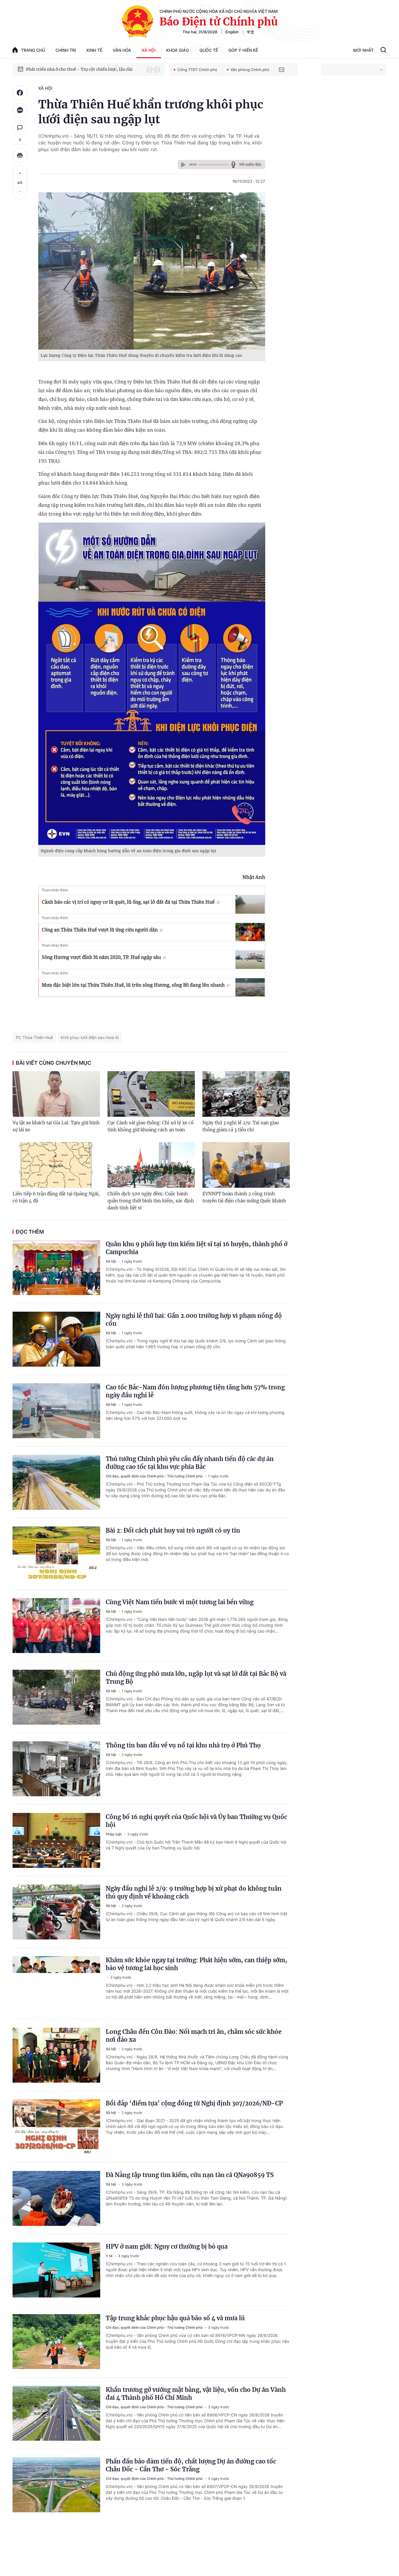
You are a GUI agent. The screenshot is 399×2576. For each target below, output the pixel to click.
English (232, 32)
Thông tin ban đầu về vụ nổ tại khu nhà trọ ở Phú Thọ (183, 1745)
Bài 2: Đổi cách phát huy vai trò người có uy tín (173, 1530)
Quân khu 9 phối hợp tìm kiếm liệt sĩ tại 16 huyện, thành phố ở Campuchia (197, 1248)
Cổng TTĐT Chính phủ (197, 70)
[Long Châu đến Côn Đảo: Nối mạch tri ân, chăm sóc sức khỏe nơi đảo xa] (56, 2055)
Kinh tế (94, 50)
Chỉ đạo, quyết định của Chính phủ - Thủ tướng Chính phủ (155, 1476)
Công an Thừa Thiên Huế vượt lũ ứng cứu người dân (100, 930)
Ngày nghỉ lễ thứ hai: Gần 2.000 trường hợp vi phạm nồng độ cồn (194, 1320)
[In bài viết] (20, 155)
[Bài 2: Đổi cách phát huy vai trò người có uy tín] (56, 1554)
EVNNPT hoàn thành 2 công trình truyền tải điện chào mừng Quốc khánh (244, 1197)
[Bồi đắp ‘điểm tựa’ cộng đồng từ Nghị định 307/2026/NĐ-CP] (56, 2127)
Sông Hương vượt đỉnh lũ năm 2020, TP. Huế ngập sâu (101, 957)
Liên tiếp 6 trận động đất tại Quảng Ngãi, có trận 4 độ (56, 1197)
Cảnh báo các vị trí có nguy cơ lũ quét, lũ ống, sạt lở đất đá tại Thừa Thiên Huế (128, 902)
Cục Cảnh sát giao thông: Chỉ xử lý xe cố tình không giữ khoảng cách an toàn (150, 1126)
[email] (282, 70)
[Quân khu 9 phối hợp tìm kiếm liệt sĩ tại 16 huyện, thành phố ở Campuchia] (56, 1268)
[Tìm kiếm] (383, 51)
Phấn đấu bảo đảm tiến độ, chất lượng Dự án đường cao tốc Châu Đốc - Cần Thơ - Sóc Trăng (191, 2465)
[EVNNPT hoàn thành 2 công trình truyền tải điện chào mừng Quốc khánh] (246, 1165)
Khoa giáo (178, 50)
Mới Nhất (363, 50)
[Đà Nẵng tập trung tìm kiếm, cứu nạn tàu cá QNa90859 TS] (56, 2198)
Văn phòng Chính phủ (250, 70)
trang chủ (33, 50)
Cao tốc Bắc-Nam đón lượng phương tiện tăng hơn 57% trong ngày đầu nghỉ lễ (195, 1391)
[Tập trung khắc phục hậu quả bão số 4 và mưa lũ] (56, 2342)
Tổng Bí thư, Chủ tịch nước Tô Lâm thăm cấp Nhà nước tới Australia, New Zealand (84, 69)
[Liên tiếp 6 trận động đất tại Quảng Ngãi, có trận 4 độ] (56, 1165)
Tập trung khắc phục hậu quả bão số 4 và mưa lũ (175, 2318)
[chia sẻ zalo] (20, 110)
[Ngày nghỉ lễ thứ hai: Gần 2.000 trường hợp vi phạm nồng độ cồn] (56, 1339)
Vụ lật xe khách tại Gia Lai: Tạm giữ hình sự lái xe (56, 1126)
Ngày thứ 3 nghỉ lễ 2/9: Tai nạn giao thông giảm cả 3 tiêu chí (241, 1126)
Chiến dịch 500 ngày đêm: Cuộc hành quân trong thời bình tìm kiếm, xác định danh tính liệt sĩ (151, 1201)
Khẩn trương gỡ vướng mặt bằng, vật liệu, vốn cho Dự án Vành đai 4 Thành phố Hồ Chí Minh (196, 2394)
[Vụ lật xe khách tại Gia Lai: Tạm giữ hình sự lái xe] (56, 1094)
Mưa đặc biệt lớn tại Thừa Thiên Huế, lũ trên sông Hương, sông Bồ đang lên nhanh (133, 985)
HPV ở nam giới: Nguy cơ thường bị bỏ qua (167, 2246)
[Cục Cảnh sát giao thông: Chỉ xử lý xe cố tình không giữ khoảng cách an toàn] (151, 1094)
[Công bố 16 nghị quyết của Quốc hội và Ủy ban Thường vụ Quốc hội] (56, 1840)
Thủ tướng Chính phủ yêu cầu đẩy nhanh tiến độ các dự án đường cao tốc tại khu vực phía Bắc (190, 1463)
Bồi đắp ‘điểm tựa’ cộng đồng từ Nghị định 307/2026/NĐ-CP (194, 2103)
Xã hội (149, 50)
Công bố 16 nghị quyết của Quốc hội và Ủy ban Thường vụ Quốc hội (196, 1821)
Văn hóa (122, 50)
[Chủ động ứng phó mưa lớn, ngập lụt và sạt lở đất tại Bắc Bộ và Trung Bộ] (56, 1697)
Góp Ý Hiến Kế (243, 50)
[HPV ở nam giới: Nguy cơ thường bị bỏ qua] (56, 2270)
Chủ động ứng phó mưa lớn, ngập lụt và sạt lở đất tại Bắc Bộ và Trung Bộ (196, 1678)
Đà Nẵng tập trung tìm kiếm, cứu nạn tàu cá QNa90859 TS (190, 2175)
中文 (251, 32)
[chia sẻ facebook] (20, 93)
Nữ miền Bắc (250, 164)
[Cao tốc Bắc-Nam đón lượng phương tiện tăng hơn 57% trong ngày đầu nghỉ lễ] (56, 1411)
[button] (150, 70)
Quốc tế (209, 50)
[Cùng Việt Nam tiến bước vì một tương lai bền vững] (56, 1626)
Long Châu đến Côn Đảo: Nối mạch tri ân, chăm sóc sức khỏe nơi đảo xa (194, 2036)
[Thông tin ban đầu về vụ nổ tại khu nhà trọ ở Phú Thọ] (56, 1769)
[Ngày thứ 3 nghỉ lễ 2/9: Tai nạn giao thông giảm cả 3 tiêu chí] (246, 1094)
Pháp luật (114, 1834)
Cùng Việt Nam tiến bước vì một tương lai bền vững (180, 1602)
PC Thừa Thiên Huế (34, 1037)
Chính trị (66, 50)
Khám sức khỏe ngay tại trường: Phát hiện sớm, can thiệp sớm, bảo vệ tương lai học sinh (196, 1964)
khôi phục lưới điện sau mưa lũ (90, 1037)
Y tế (110, 2256)
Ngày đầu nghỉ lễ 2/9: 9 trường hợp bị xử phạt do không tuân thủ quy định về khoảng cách (194, 1892)
